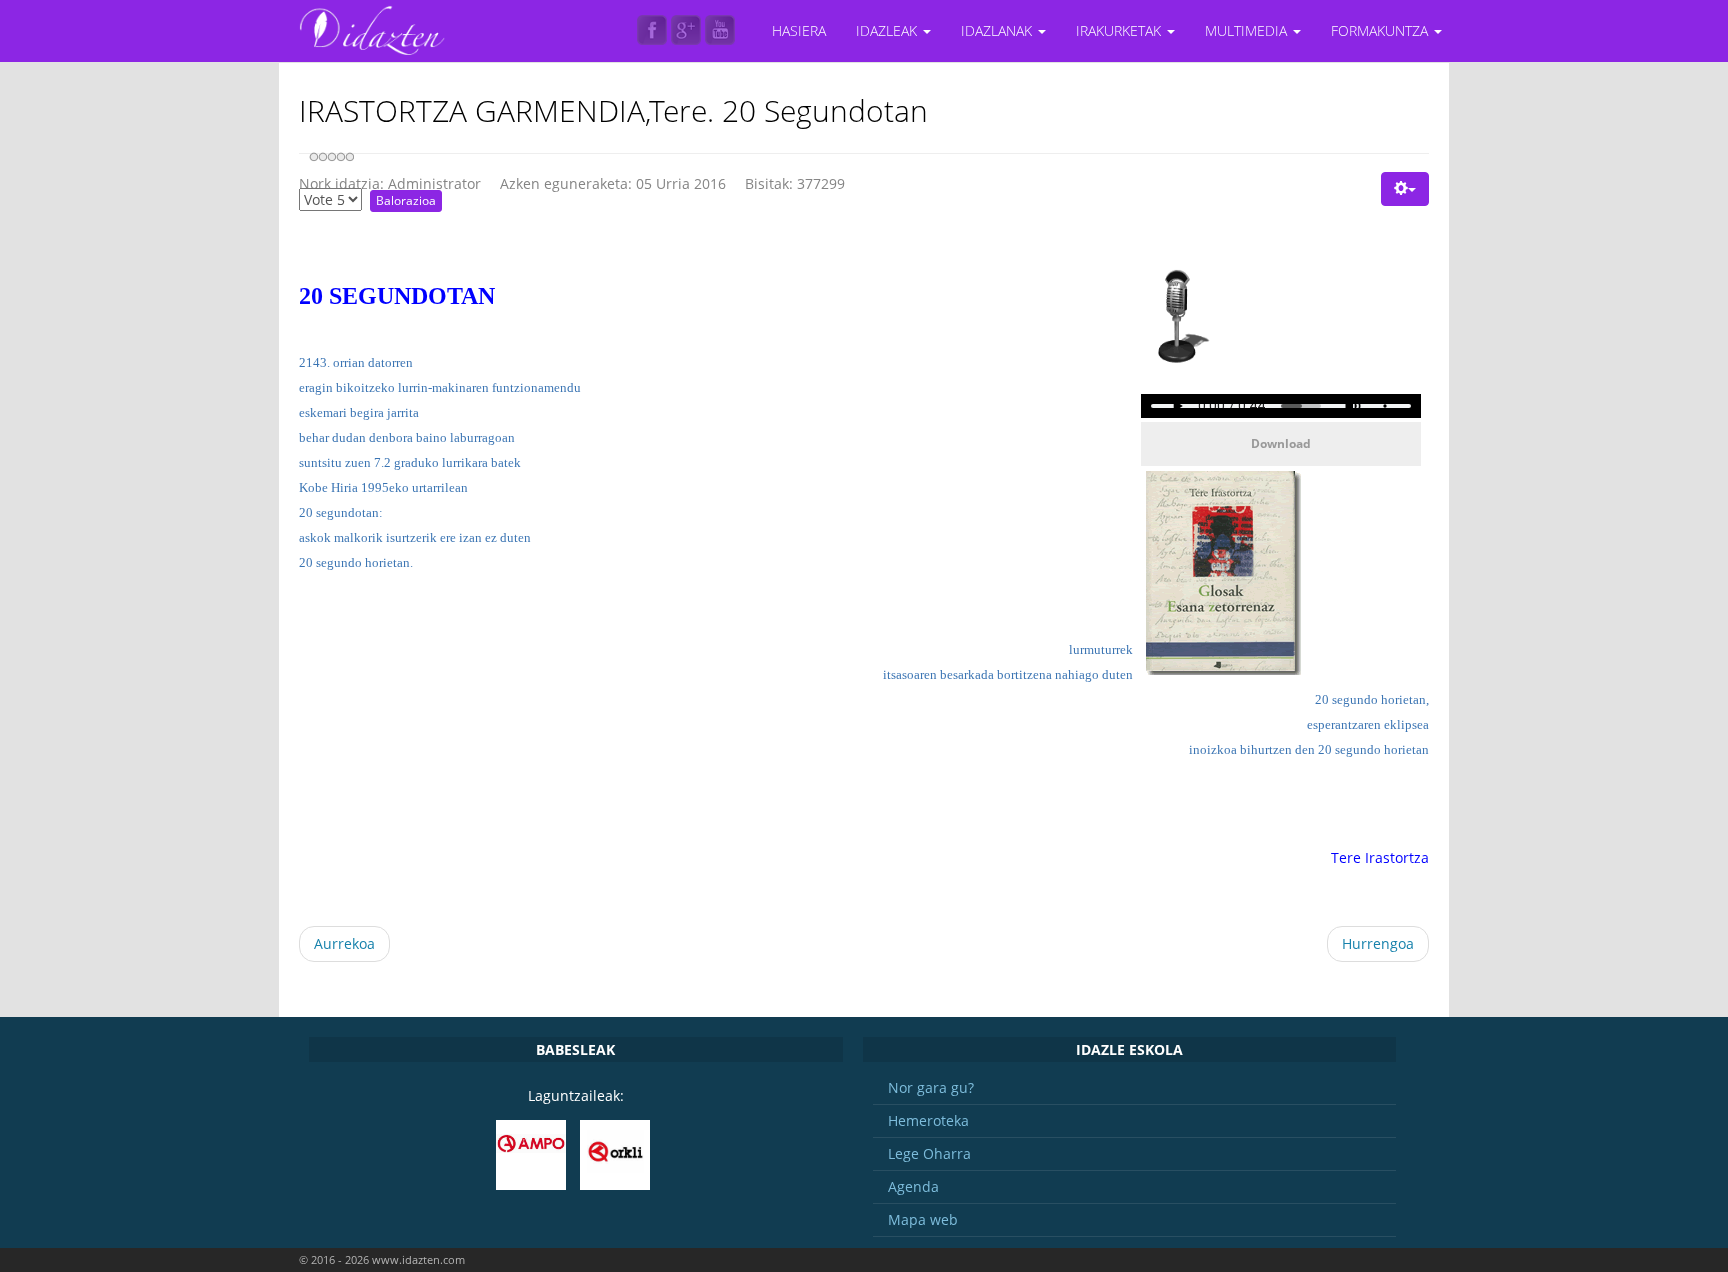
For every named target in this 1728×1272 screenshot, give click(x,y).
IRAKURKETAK (1120, 30)
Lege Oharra (929, 1153)
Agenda (913, 1186)
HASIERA (799, 30)
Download (1281, 443)
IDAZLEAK (888, 30)
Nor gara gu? (931, 1087)
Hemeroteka (928, 1120)
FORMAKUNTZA (1381, 30)
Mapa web (923, 1219)
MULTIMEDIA (1248, 30)
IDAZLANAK (998, 30)
